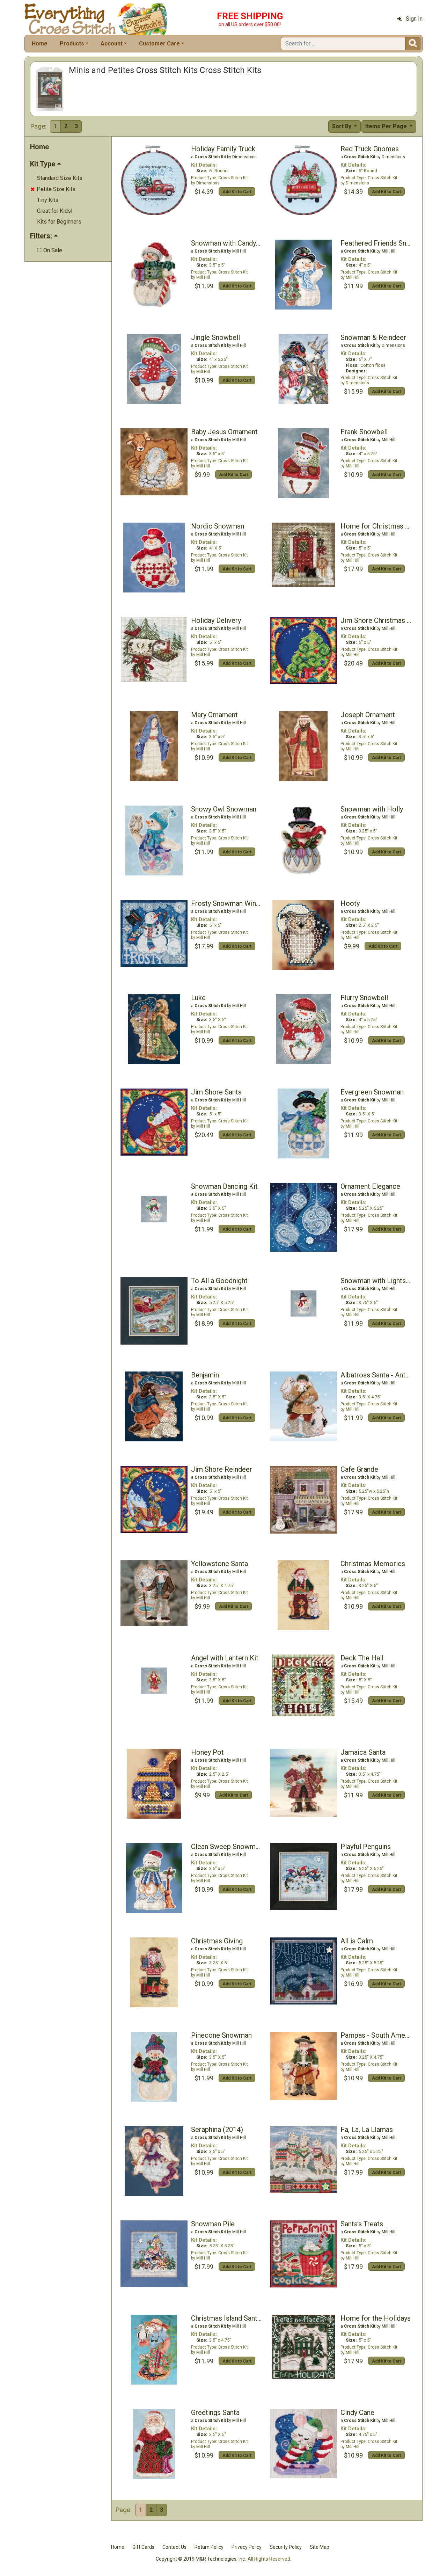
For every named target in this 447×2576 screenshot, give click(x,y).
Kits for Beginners (59, 222)
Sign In (414, 19)
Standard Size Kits (60, 178)
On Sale (50, 250)
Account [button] (112, 43)
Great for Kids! (55, 211)
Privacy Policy (247, 2547)
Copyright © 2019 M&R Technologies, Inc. (201, 2559)
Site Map (320, 2547)
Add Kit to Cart (237, 192)
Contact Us (174, 2547)
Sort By (342, 126)
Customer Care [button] (159, 43)
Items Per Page (387, 126)
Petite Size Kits (53, 189)
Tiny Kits (48, 200)
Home (40, 43)
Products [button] (72, 43)
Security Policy (286, 2547)
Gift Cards (143, 2547)
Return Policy (209, 2547)
